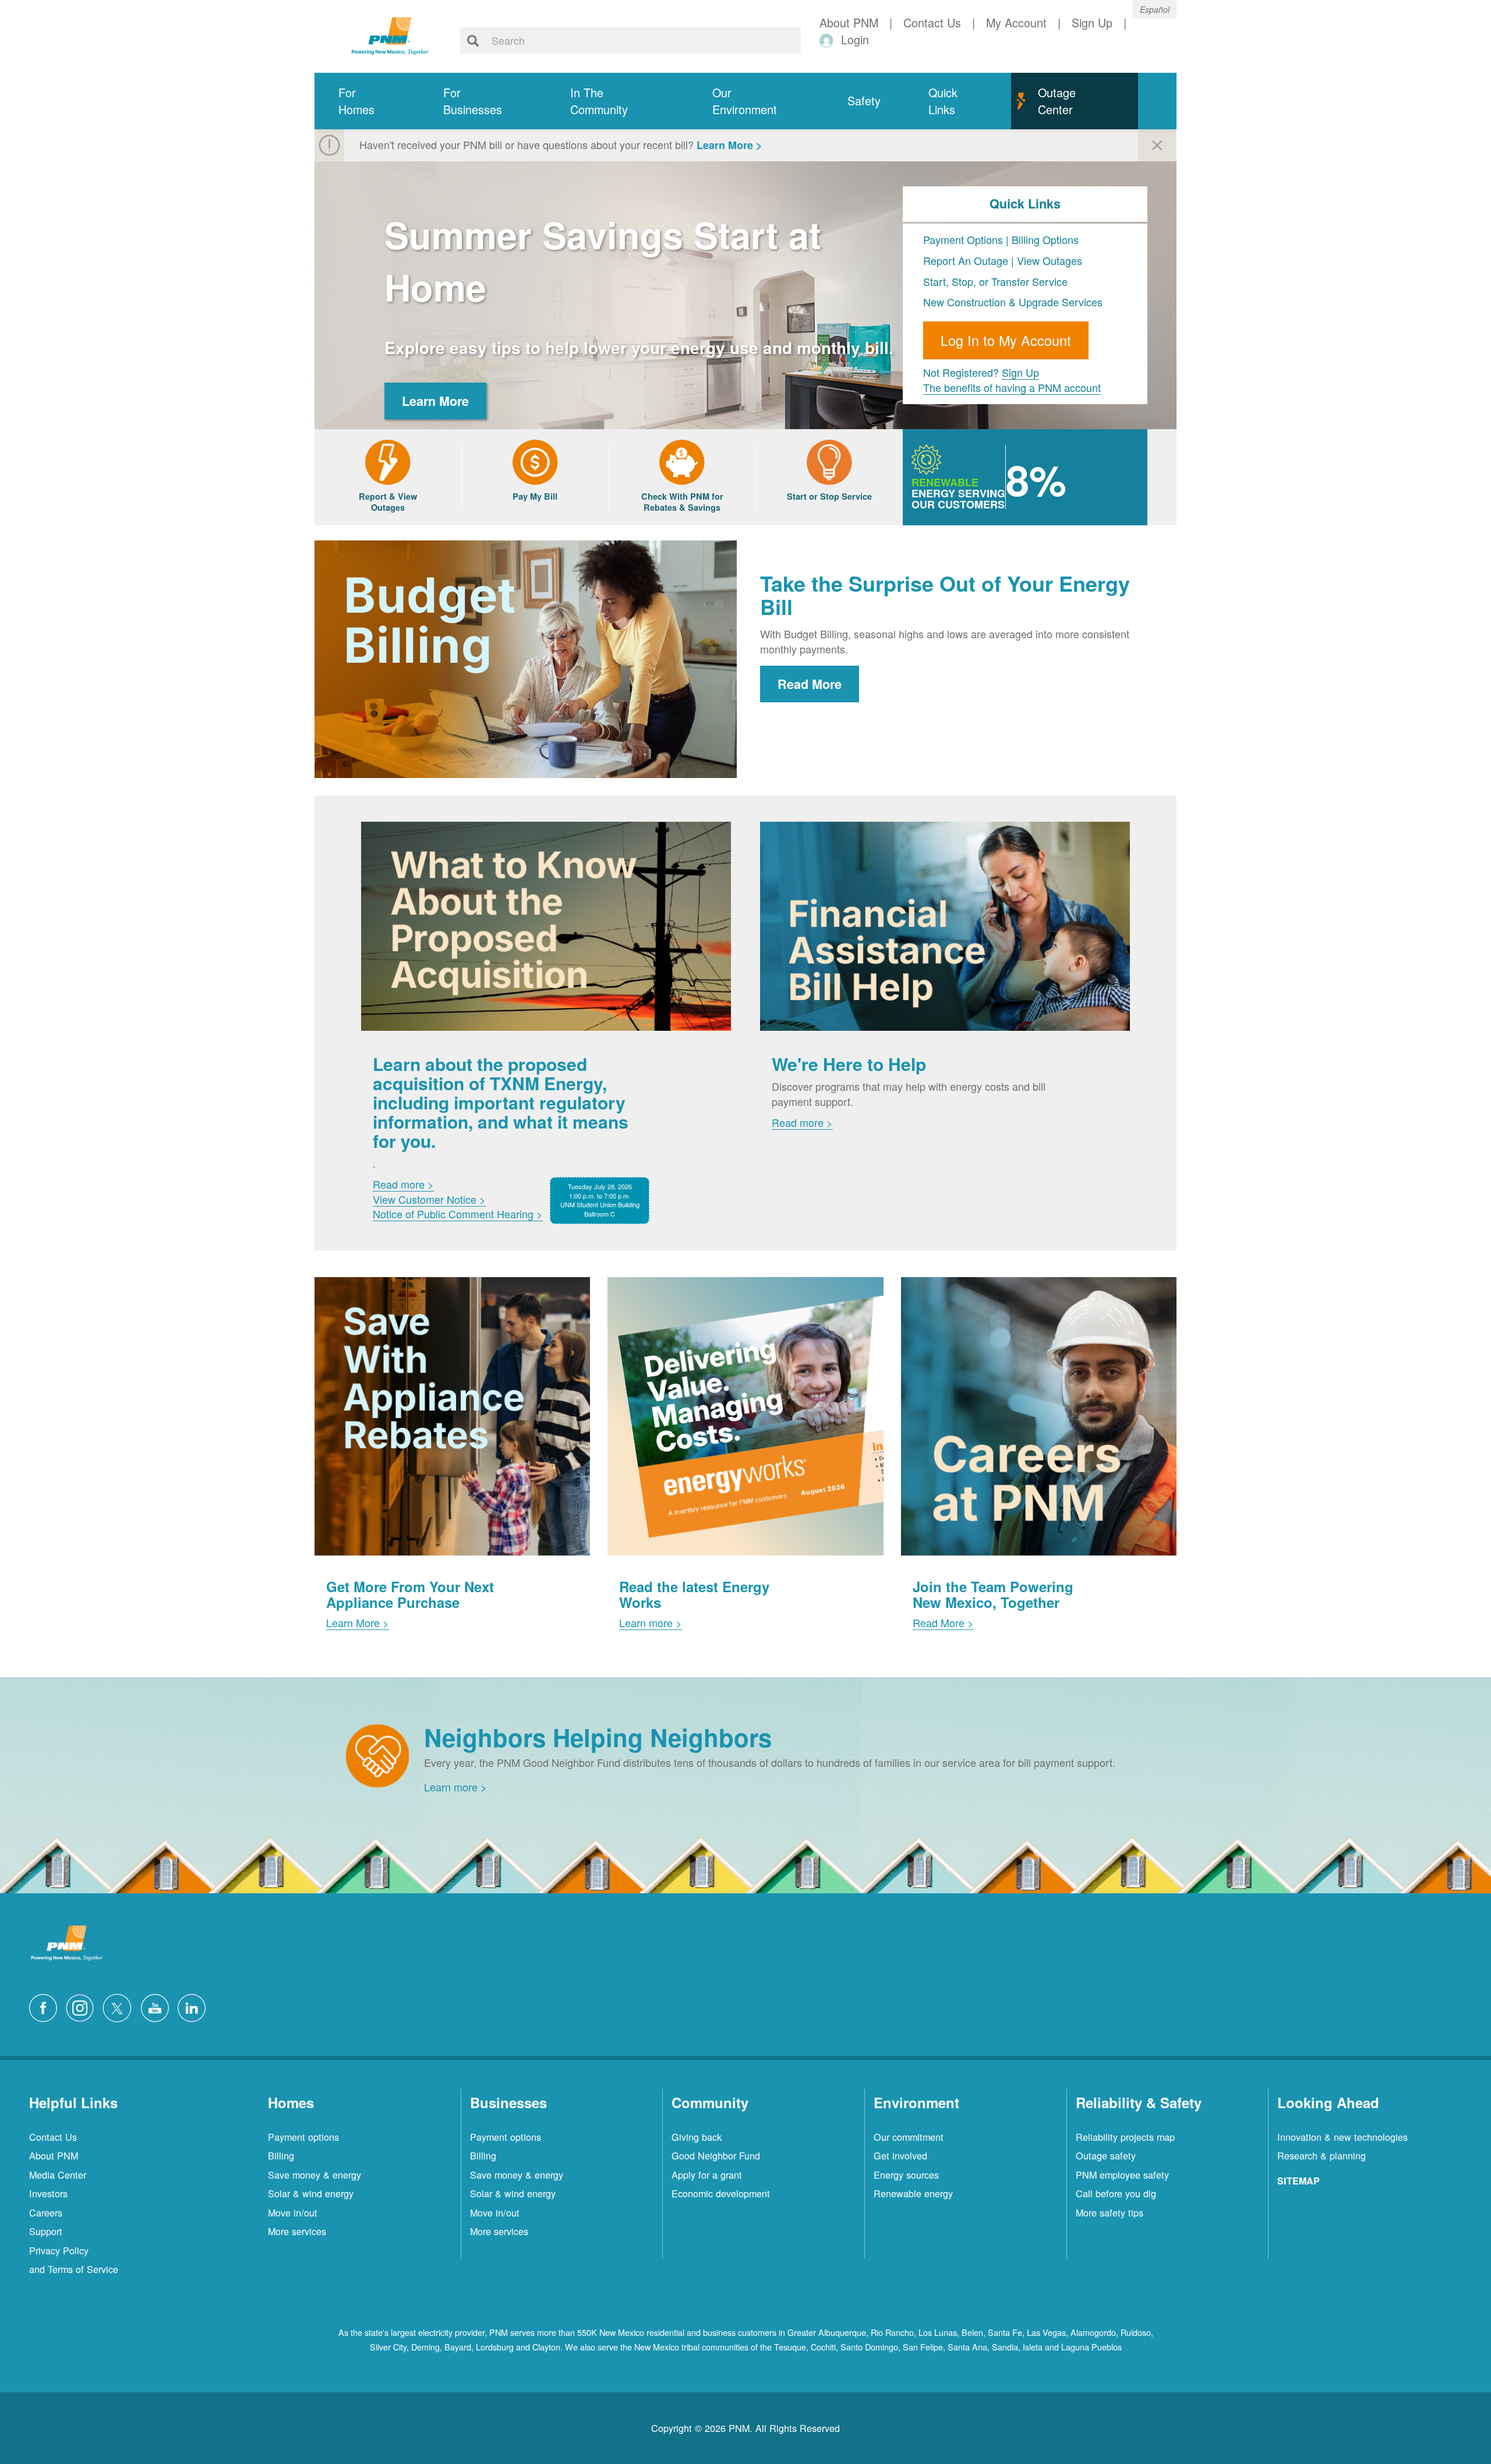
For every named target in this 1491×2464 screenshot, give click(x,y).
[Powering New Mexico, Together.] (390, 34)
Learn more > (651, 1622)
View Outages (1050, 260)
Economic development (721, 2193)
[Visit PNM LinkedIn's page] (195, 2006)
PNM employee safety (1122, 2175)
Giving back (697, 2137)
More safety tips (1110, 2212)
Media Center (58, 2175)
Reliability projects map (1125, 2137)
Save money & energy (315, 2175)
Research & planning (1322, 2155)
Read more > (403, 1184)
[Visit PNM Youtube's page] (158, 2006)
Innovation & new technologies (1342, 2137)
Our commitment (909, 2137)
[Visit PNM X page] (120, 2006)
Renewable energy (913, 2193)
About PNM (54, 2155)
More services (297, 2231)
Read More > (943, 1622)
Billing (281, 2155)
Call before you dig (1116, 2193)
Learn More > (729, 145)
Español (1155, 9)
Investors (48, 2193)
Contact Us (53, 2137)
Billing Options (1045, 239)
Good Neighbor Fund (716, 2155)
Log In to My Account (1006, 340)
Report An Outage (967, 260)
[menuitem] (367, 101)
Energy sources (906, 2175)
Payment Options (963, 239)
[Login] (828, 40)
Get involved (900, 2155)
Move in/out (293, 2212)
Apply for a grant (707, 2175)
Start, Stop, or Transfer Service (995, 281)
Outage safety (1106, 2155)
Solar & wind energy (311, 2193)
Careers (46, 2212)
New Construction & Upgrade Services (1013, 302)
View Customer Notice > (429, 1199)
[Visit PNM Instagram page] (83, 2006)
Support (46, 2231)
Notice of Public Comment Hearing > (458, 1214)
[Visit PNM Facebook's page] (46, 2006)
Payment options (303, 2137)
